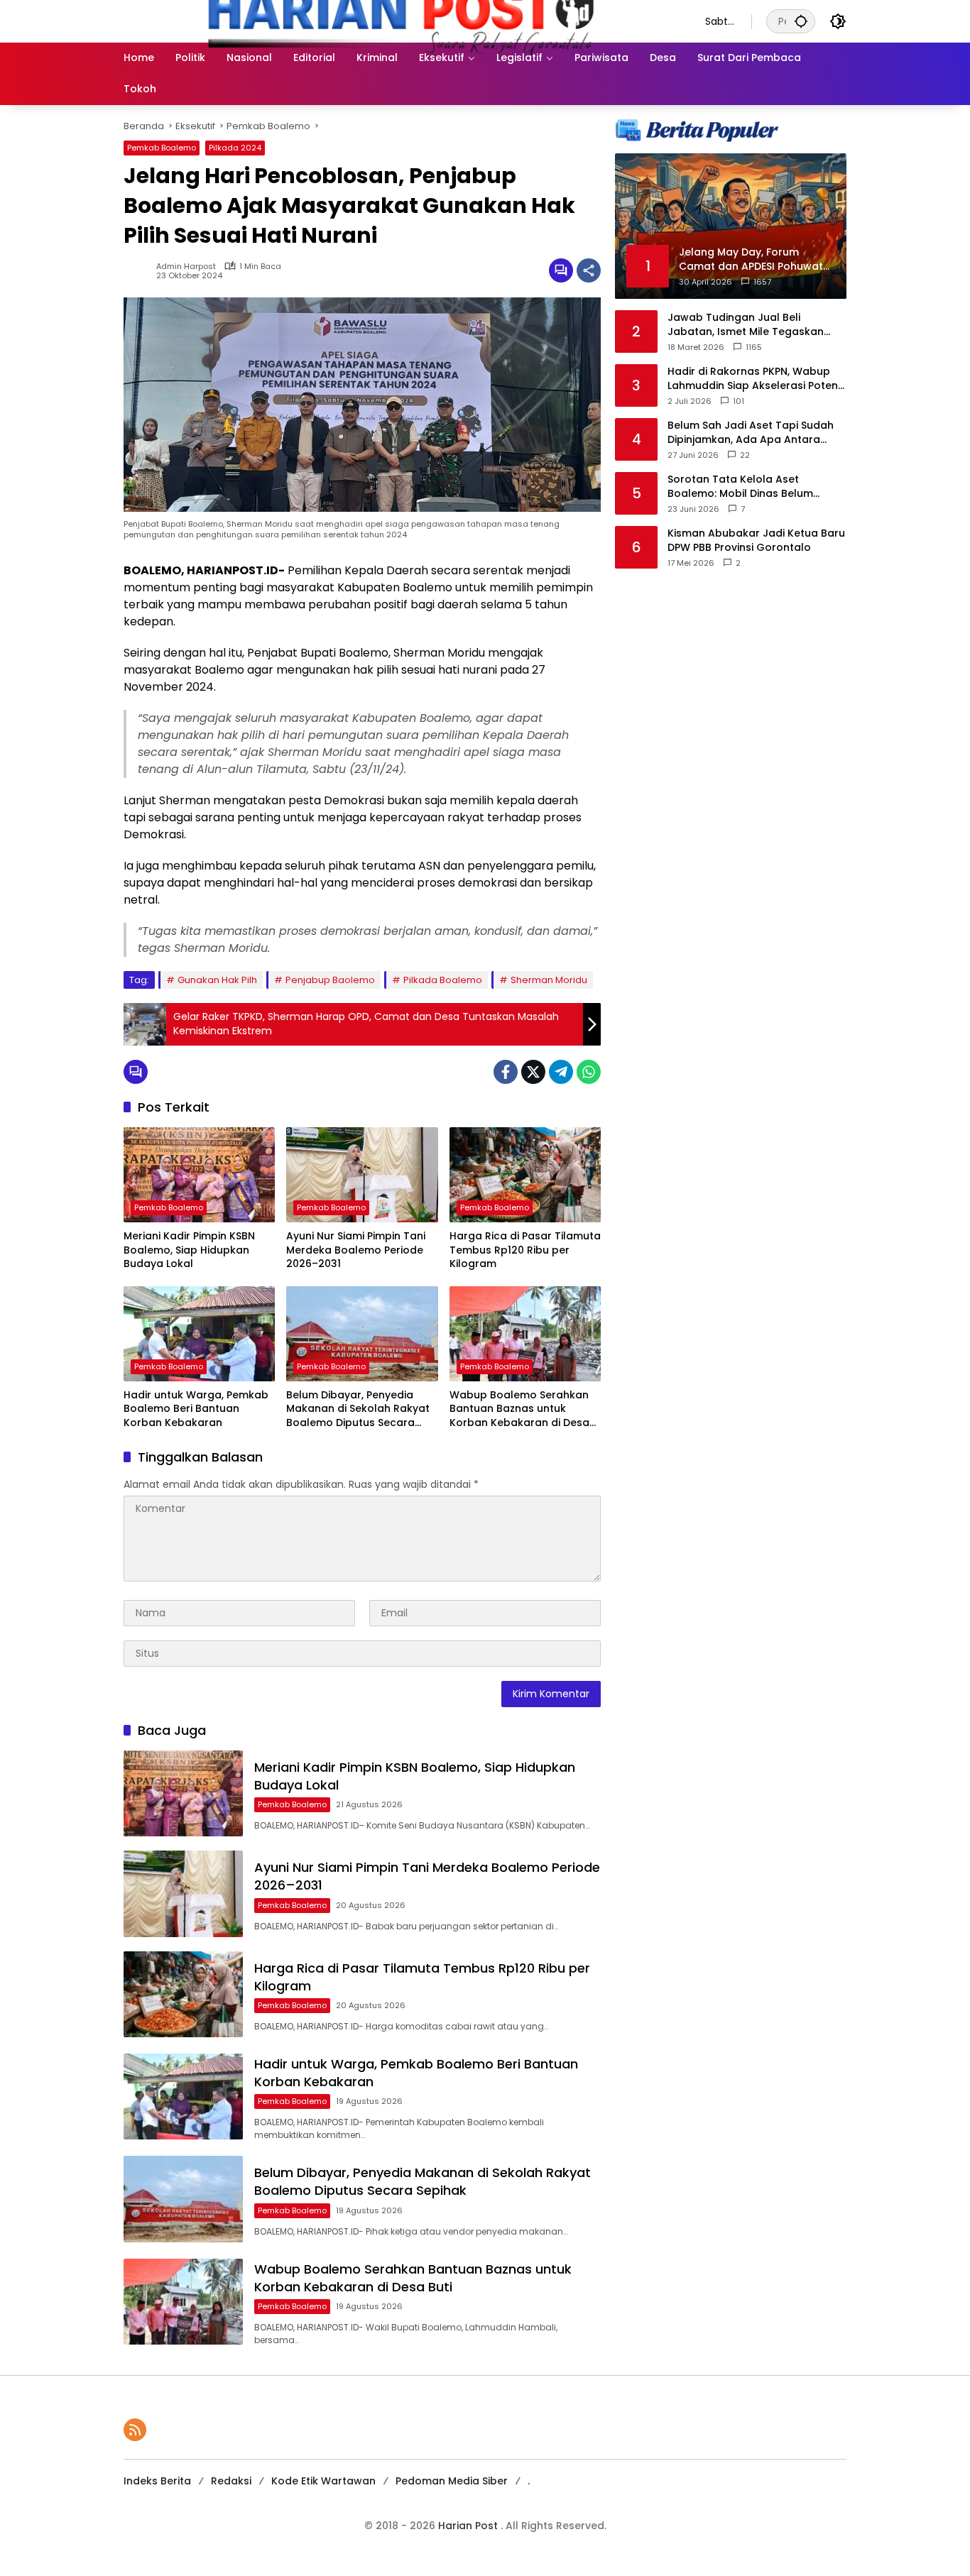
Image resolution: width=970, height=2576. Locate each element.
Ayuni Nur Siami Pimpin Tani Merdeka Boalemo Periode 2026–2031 (356, 1250)
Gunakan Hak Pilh (217, 980)
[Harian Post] (400, 21)
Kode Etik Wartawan (323, 2481)
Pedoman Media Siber (452, 2481)
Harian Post (469, 2526)
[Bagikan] (589, 270)
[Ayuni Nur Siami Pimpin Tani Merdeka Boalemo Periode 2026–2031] (362, 1175)
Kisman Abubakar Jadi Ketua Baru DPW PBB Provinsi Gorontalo (756, 541)
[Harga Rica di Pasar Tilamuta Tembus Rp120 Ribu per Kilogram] (525, 1175)
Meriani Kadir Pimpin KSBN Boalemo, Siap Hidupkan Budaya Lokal (189, 1250)
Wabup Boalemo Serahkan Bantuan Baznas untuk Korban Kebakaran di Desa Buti (519, 1409)
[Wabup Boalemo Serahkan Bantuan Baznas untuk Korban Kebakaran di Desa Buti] (525, 1334)
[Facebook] (506, 1072)
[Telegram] (561, 1072)
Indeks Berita (157, 2481)
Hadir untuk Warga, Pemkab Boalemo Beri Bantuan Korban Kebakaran (196, 1409)
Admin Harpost (186, 267)
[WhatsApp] (589, 1072)
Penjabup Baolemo (330, 980)
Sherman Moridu (549, 980)
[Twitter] (533, 1072)
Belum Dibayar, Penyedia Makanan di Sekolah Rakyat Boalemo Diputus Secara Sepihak (358, 1409)
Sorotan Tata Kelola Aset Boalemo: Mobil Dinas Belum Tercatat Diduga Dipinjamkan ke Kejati (751, 487)
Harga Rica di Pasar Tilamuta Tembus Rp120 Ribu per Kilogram (525, 1250)
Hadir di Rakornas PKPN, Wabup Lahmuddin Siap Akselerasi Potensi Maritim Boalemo (757, 379)
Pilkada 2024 (235, 148)
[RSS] (135, 2430)
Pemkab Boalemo (162, 148)
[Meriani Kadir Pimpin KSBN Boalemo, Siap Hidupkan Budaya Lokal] (199, 1175)
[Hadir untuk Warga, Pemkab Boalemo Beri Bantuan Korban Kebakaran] (199, 1334)
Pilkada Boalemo (443, 980)
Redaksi (231, 2481)
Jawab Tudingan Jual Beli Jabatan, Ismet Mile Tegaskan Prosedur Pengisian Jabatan (746, 325)
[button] (801, 21)
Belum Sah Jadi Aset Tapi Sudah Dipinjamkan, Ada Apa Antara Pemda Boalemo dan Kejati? (751, 433)
